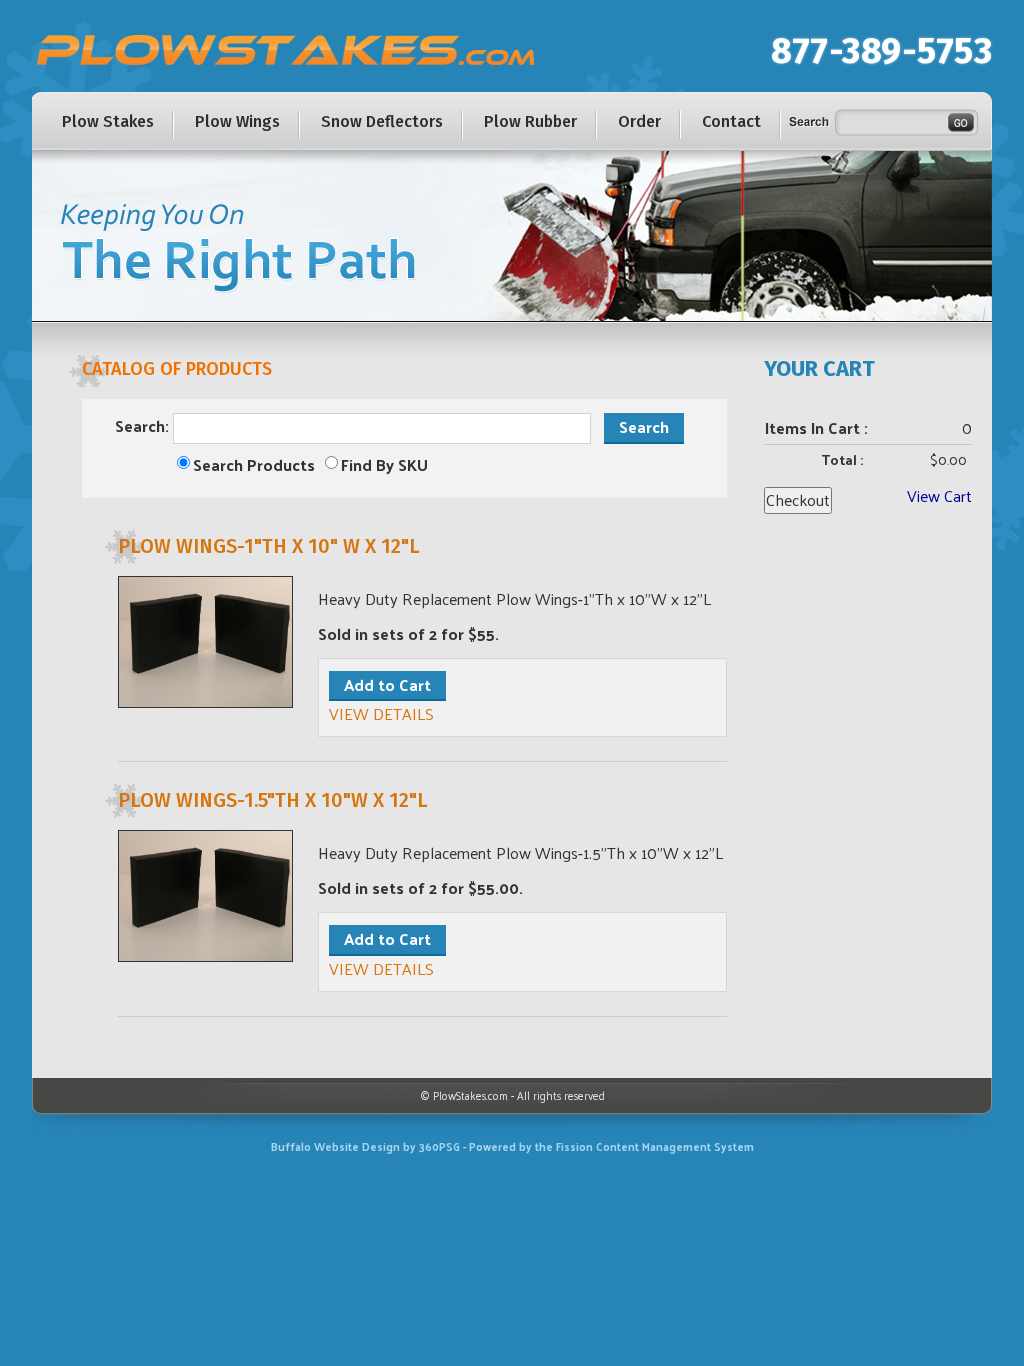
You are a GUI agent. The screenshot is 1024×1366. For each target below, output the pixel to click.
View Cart (939, 495)
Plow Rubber (530, 121)
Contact (731, 121)
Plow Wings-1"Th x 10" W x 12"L (269, 546)
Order (639, 121)
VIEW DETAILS (381, 713)
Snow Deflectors (382, 121)
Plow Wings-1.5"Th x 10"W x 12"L (273, 800)
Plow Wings (237, 121)
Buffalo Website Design (335, 1146)
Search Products (254, 465)
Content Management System (675, 1146)
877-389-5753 (881, 51)
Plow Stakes (108, 121)
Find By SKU (384, 465)
